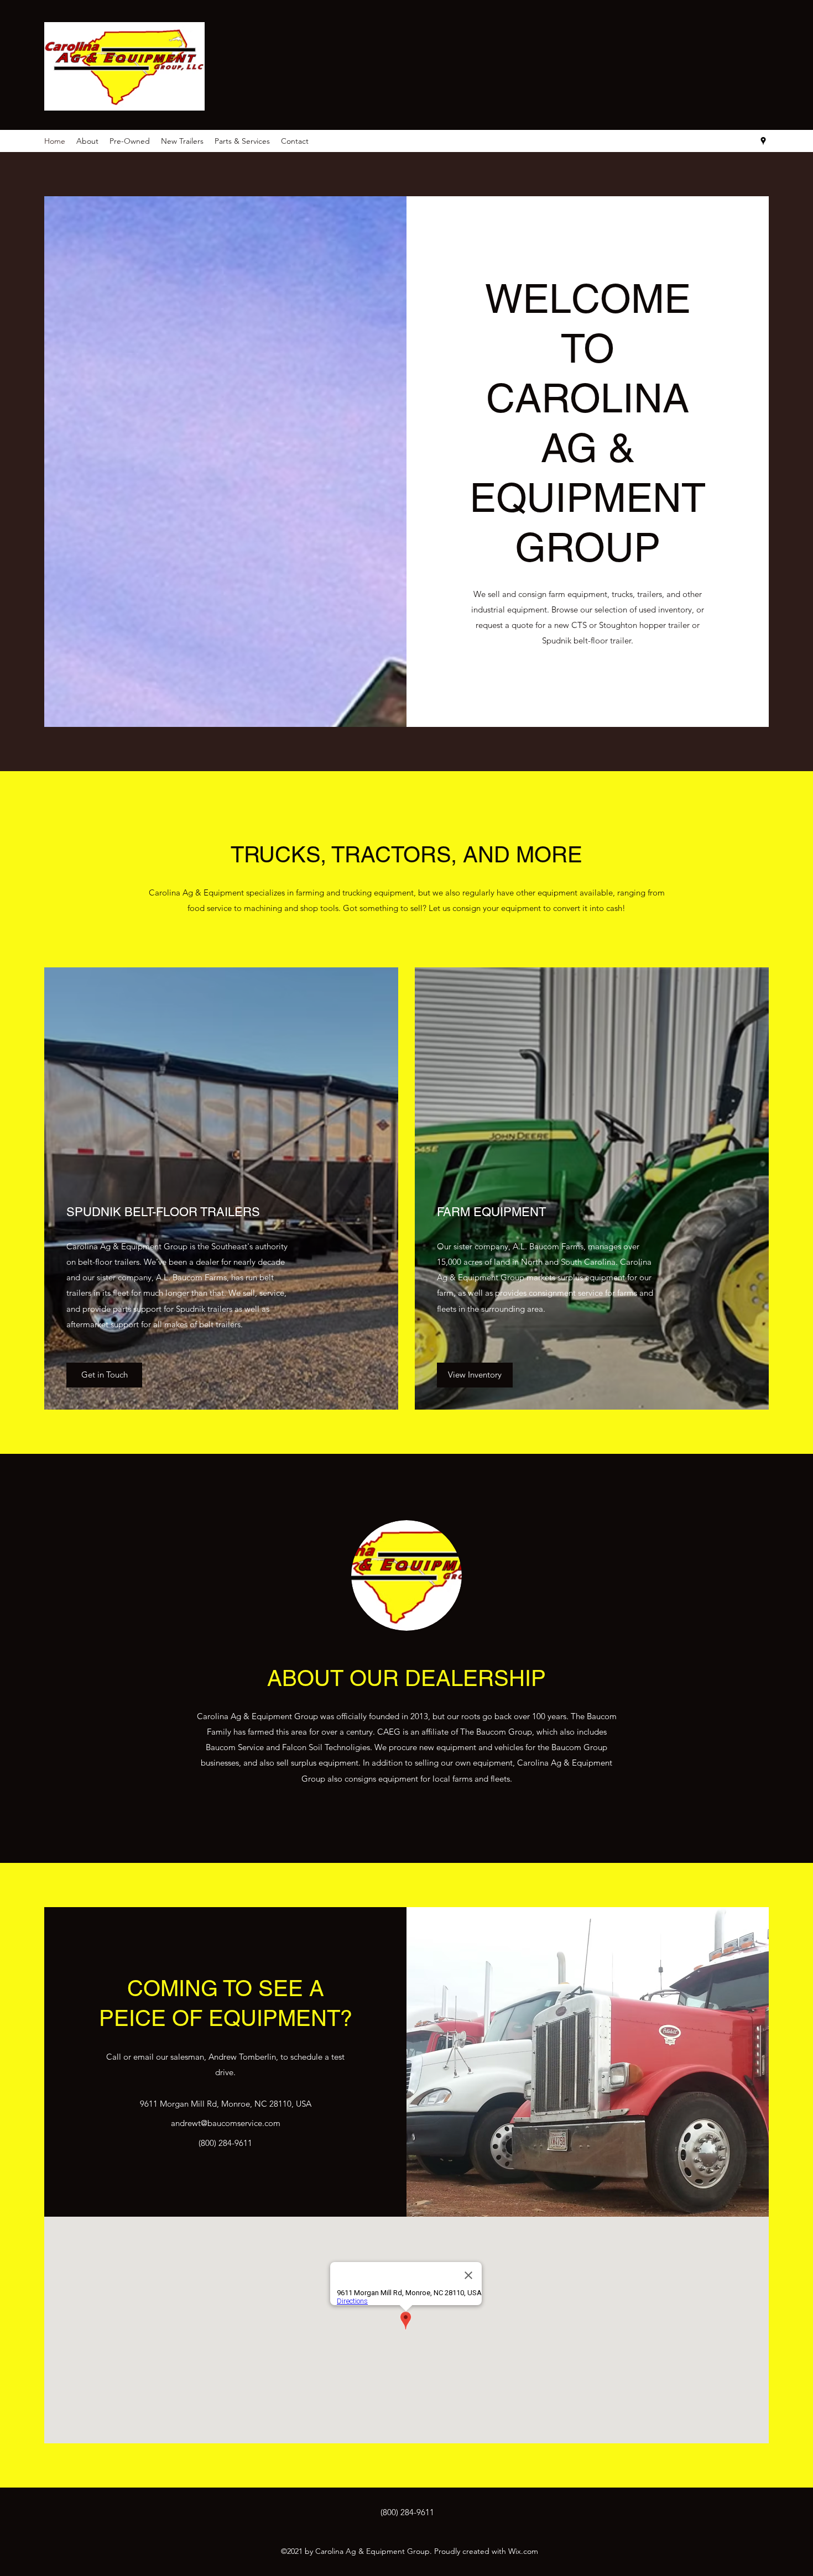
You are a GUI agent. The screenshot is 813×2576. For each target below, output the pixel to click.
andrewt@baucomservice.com (226, 2123)
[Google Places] (763, 141)
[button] (104, 1375)
